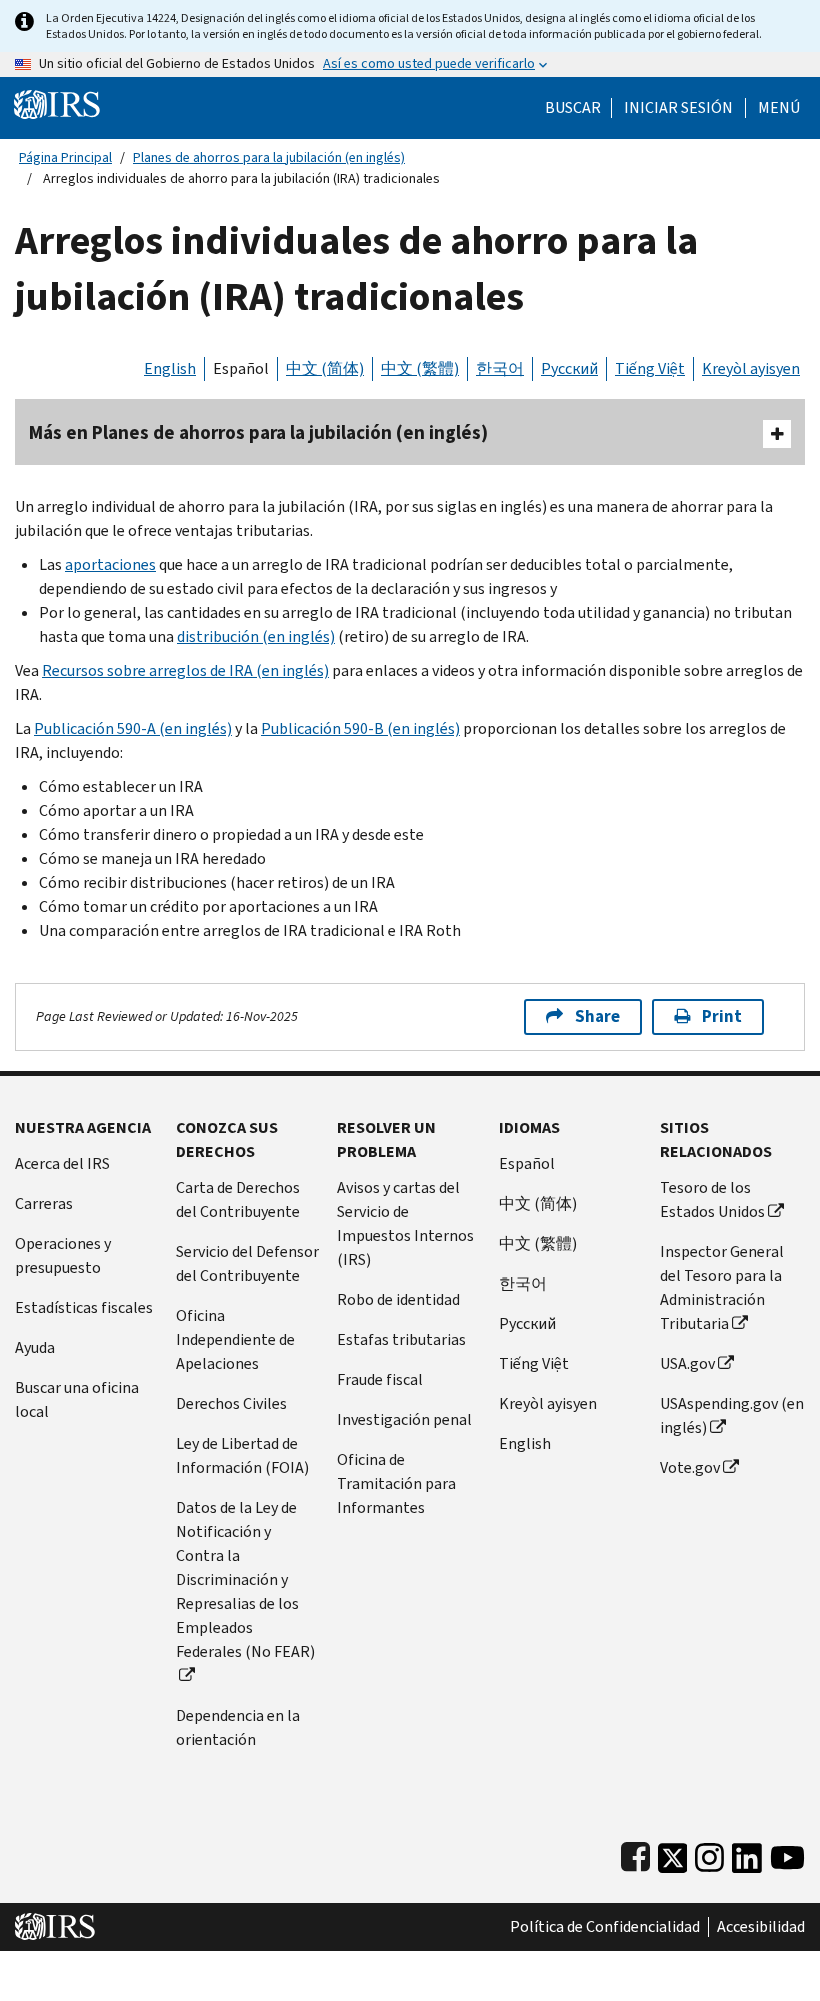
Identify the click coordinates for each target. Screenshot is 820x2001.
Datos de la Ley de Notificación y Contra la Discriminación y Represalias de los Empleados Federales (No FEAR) (245, 1579)
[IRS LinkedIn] (747, 1853)
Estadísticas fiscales (84, 1307)
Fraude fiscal (380, 1379)
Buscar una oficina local (77, 1399)
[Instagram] (709, 1853)
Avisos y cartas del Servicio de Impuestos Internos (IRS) (405, 1223)
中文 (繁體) (420, 368)
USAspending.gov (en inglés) (732, 1415)
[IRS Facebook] (635, 1853)
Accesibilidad (761, 1927)
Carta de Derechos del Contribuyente (238, 1199)
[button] (678, 108)
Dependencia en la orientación (238, 1727)
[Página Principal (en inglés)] (57, 103)
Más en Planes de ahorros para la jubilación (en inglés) (258, 432)
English (170, 368)
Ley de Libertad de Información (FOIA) (242, 1455)
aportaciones (110, 564)
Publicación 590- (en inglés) (133, 728)
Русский (569, 368)
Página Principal (65, 157)
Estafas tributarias (401, 1339)
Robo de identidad (398, 1299)
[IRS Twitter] (673, 1853)
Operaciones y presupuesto (63, 1255)
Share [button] (597, 1016)
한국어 (500, 368)
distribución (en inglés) (256, 636)
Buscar (573, 108)
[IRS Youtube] (787, 1853)
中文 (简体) (325, 368)
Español (241, 368)
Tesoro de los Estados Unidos (712, 1199)
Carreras (44, 1203)
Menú (779, 108)
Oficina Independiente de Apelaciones (235, 1339)
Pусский (527, 1323)
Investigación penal (404, 1419)
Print (722, 1016)
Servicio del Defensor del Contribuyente (247, 1263)
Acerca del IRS (62, 1163)
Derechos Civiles (231, 1403)
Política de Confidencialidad (605, 1927)
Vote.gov (690, 1467)
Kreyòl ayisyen (751, 368)
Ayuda (35, 1347)
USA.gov (687, 1363)
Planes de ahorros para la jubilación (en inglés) (269, 157)
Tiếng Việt (650, 368)
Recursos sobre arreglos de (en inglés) (185, 670)
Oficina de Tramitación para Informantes (396, 1483)
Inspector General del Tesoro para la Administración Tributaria (722, 1287)
